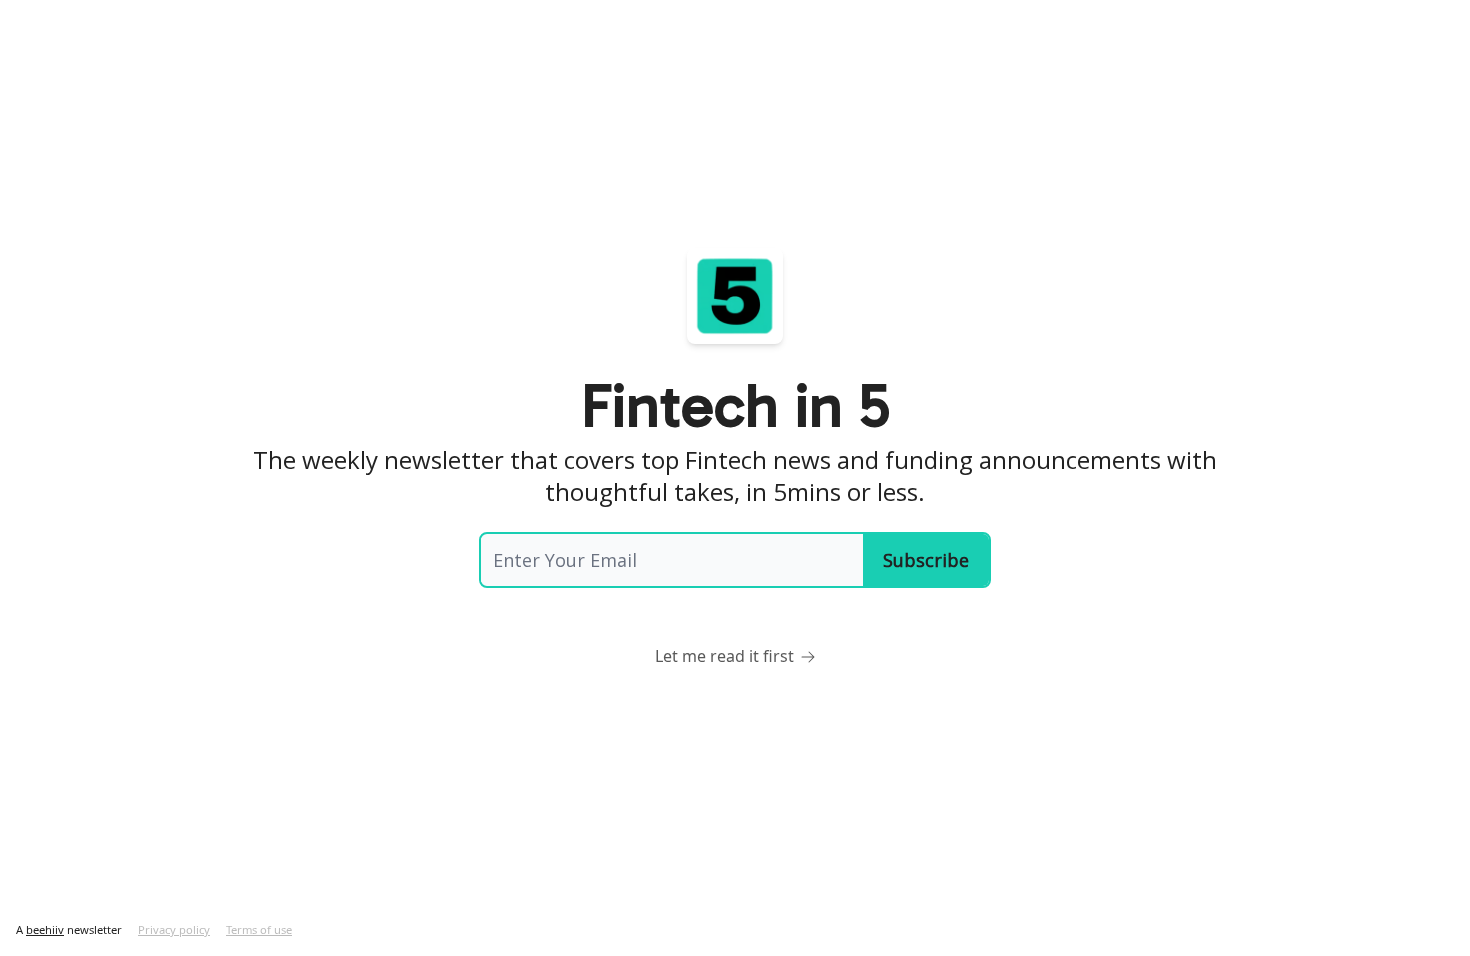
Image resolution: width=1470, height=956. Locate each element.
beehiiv (45, 929)
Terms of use (259, 929)
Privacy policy (174, 929)
